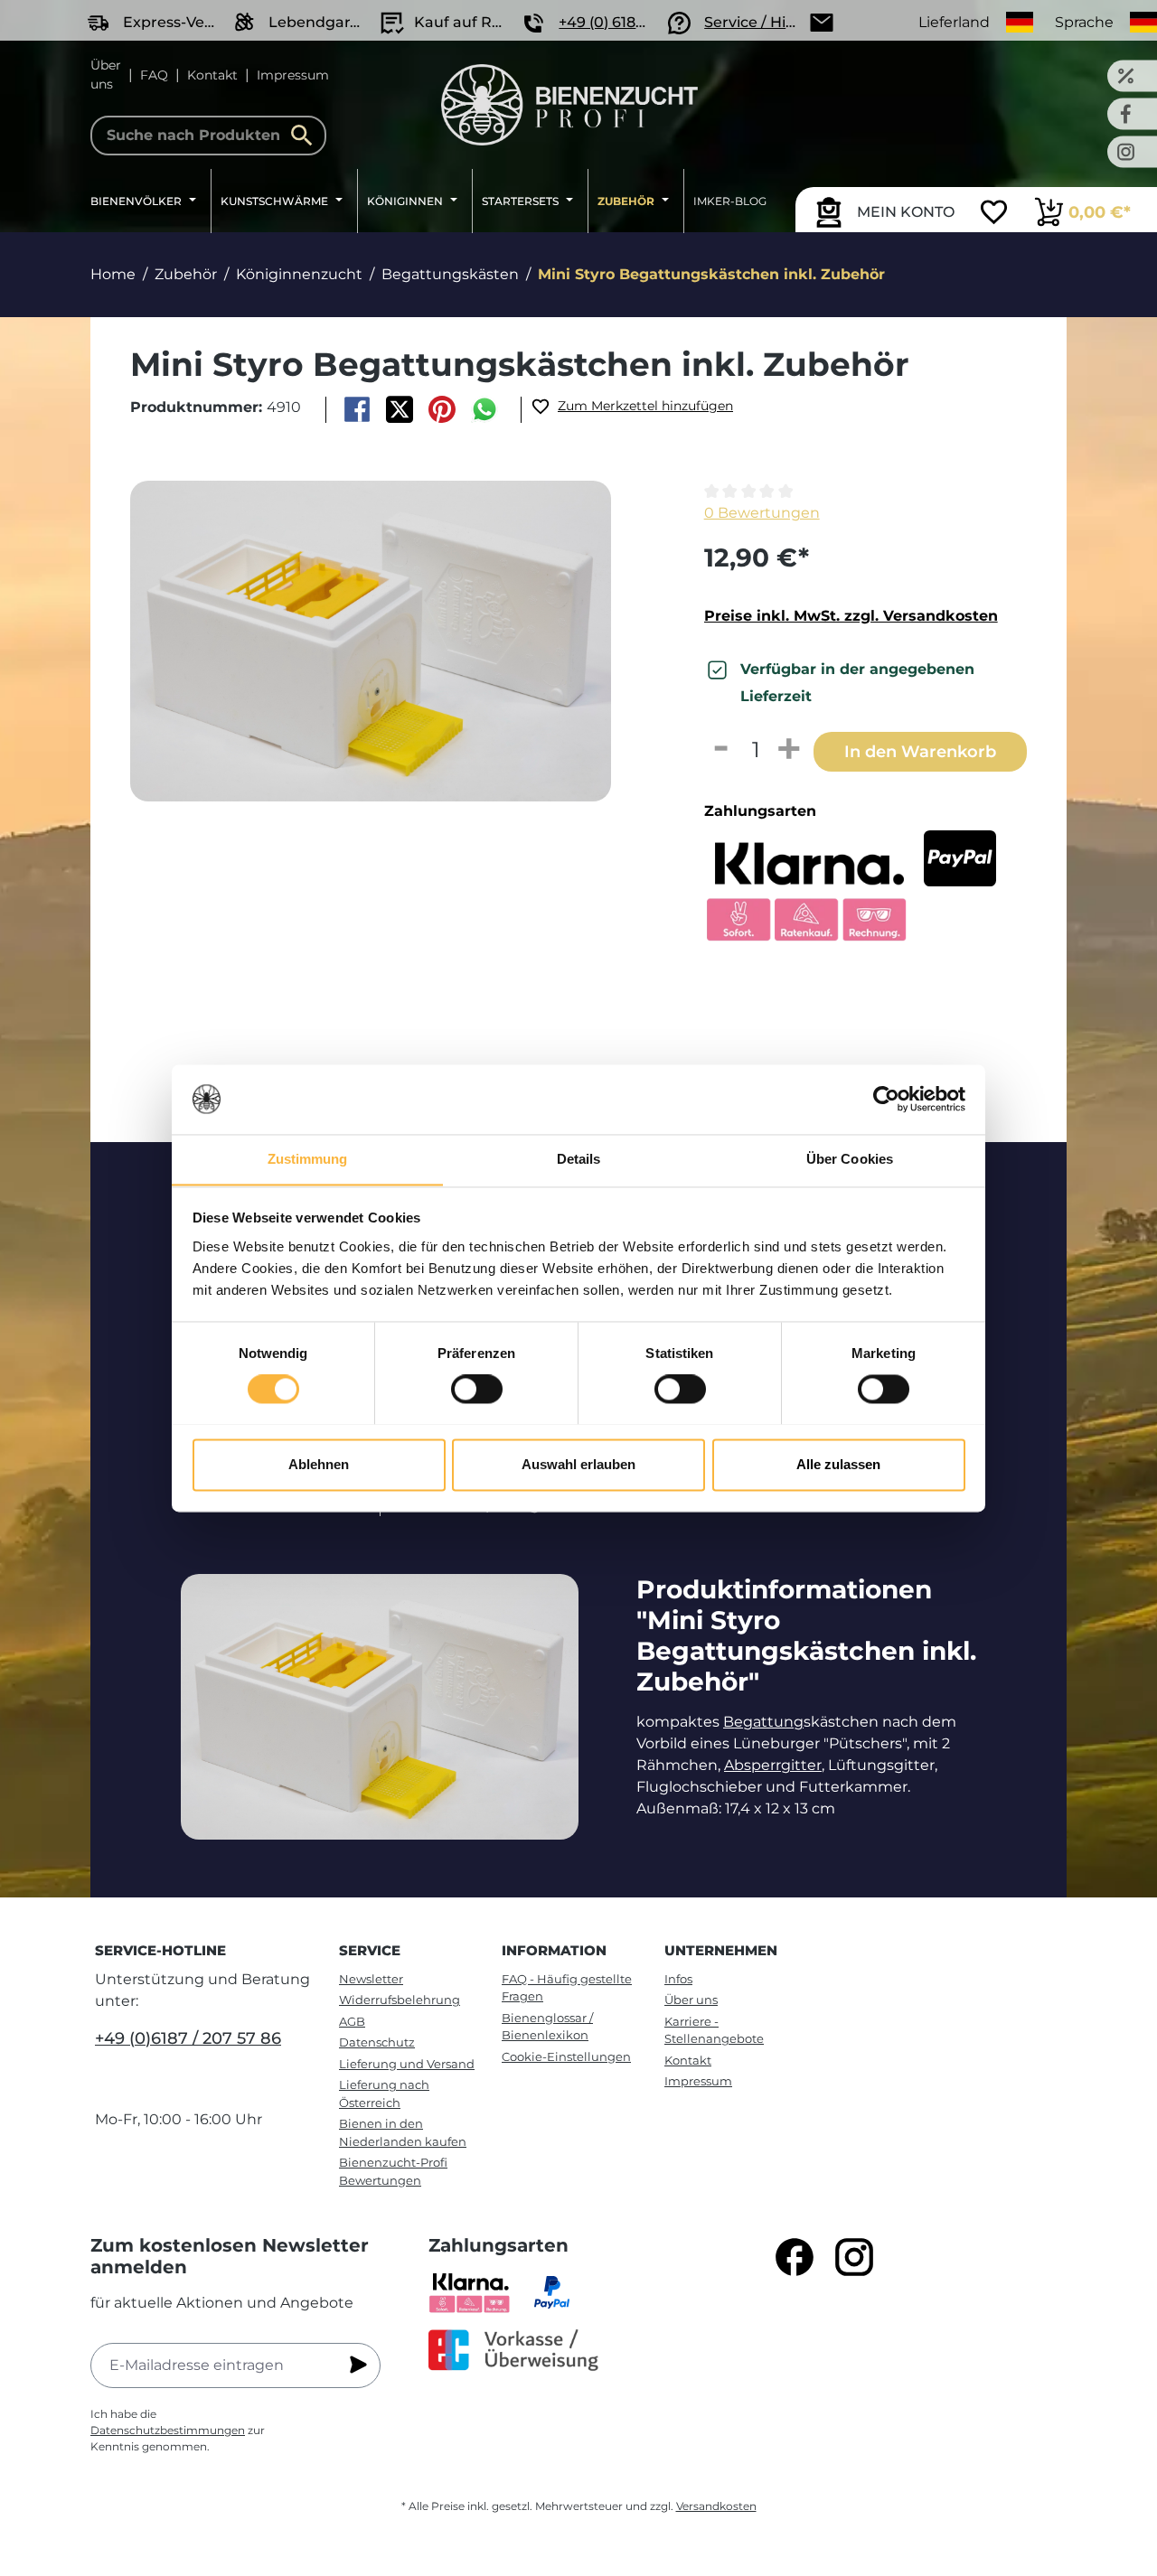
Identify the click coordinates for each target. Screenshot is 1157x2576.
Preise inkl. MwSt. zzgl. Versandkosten (851, 616)
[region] (386, 675)
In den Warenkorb (920, 751)
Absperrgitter (773, 1765)
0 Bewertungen (762, 513)
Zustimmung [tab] (308, 1159)
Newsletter (371, 1979)
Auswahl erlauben (578, 1464)
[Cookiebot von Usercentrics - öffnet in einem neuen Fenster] (886, 1099)
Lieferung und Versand (407, 2064)
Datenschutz (377, 2042)
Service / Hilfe (754, 22)
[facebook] (795, 2257)
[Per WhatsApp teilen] (485, 409)
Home (113, 274)
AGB (352, 2021)
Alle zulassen (838, 1464)
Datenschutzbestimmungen (168, 2430)
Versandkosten (716, 2506)
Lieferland (954, 22)
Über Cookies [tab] (850, 1159)
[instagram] (854, 2257)
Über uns (106, 75)
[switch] (477, 1389)
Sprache (1084, 22)
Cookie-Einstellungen (566, 2056)
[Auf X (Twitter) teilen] (399, 409)
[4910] (371, 641)
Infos (678, 1979)
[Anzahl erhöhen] (790, 750)
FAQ (154, 75)
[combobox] (208, 136)
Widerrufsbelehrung (400, 2000)
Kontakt (212, 75)
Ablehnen (319, 1464)
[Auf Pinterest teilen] (442, 409)
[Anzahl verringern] (721, 750)
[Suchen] (306, 136)
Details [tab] (579, 1159)
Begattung (763, 1722)
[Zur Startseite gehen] (570, 105)
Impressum (293, 75)
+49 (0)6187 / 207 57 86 (188, 2038)
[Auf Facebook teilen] (357, 409)
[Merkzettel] (994, 214)
